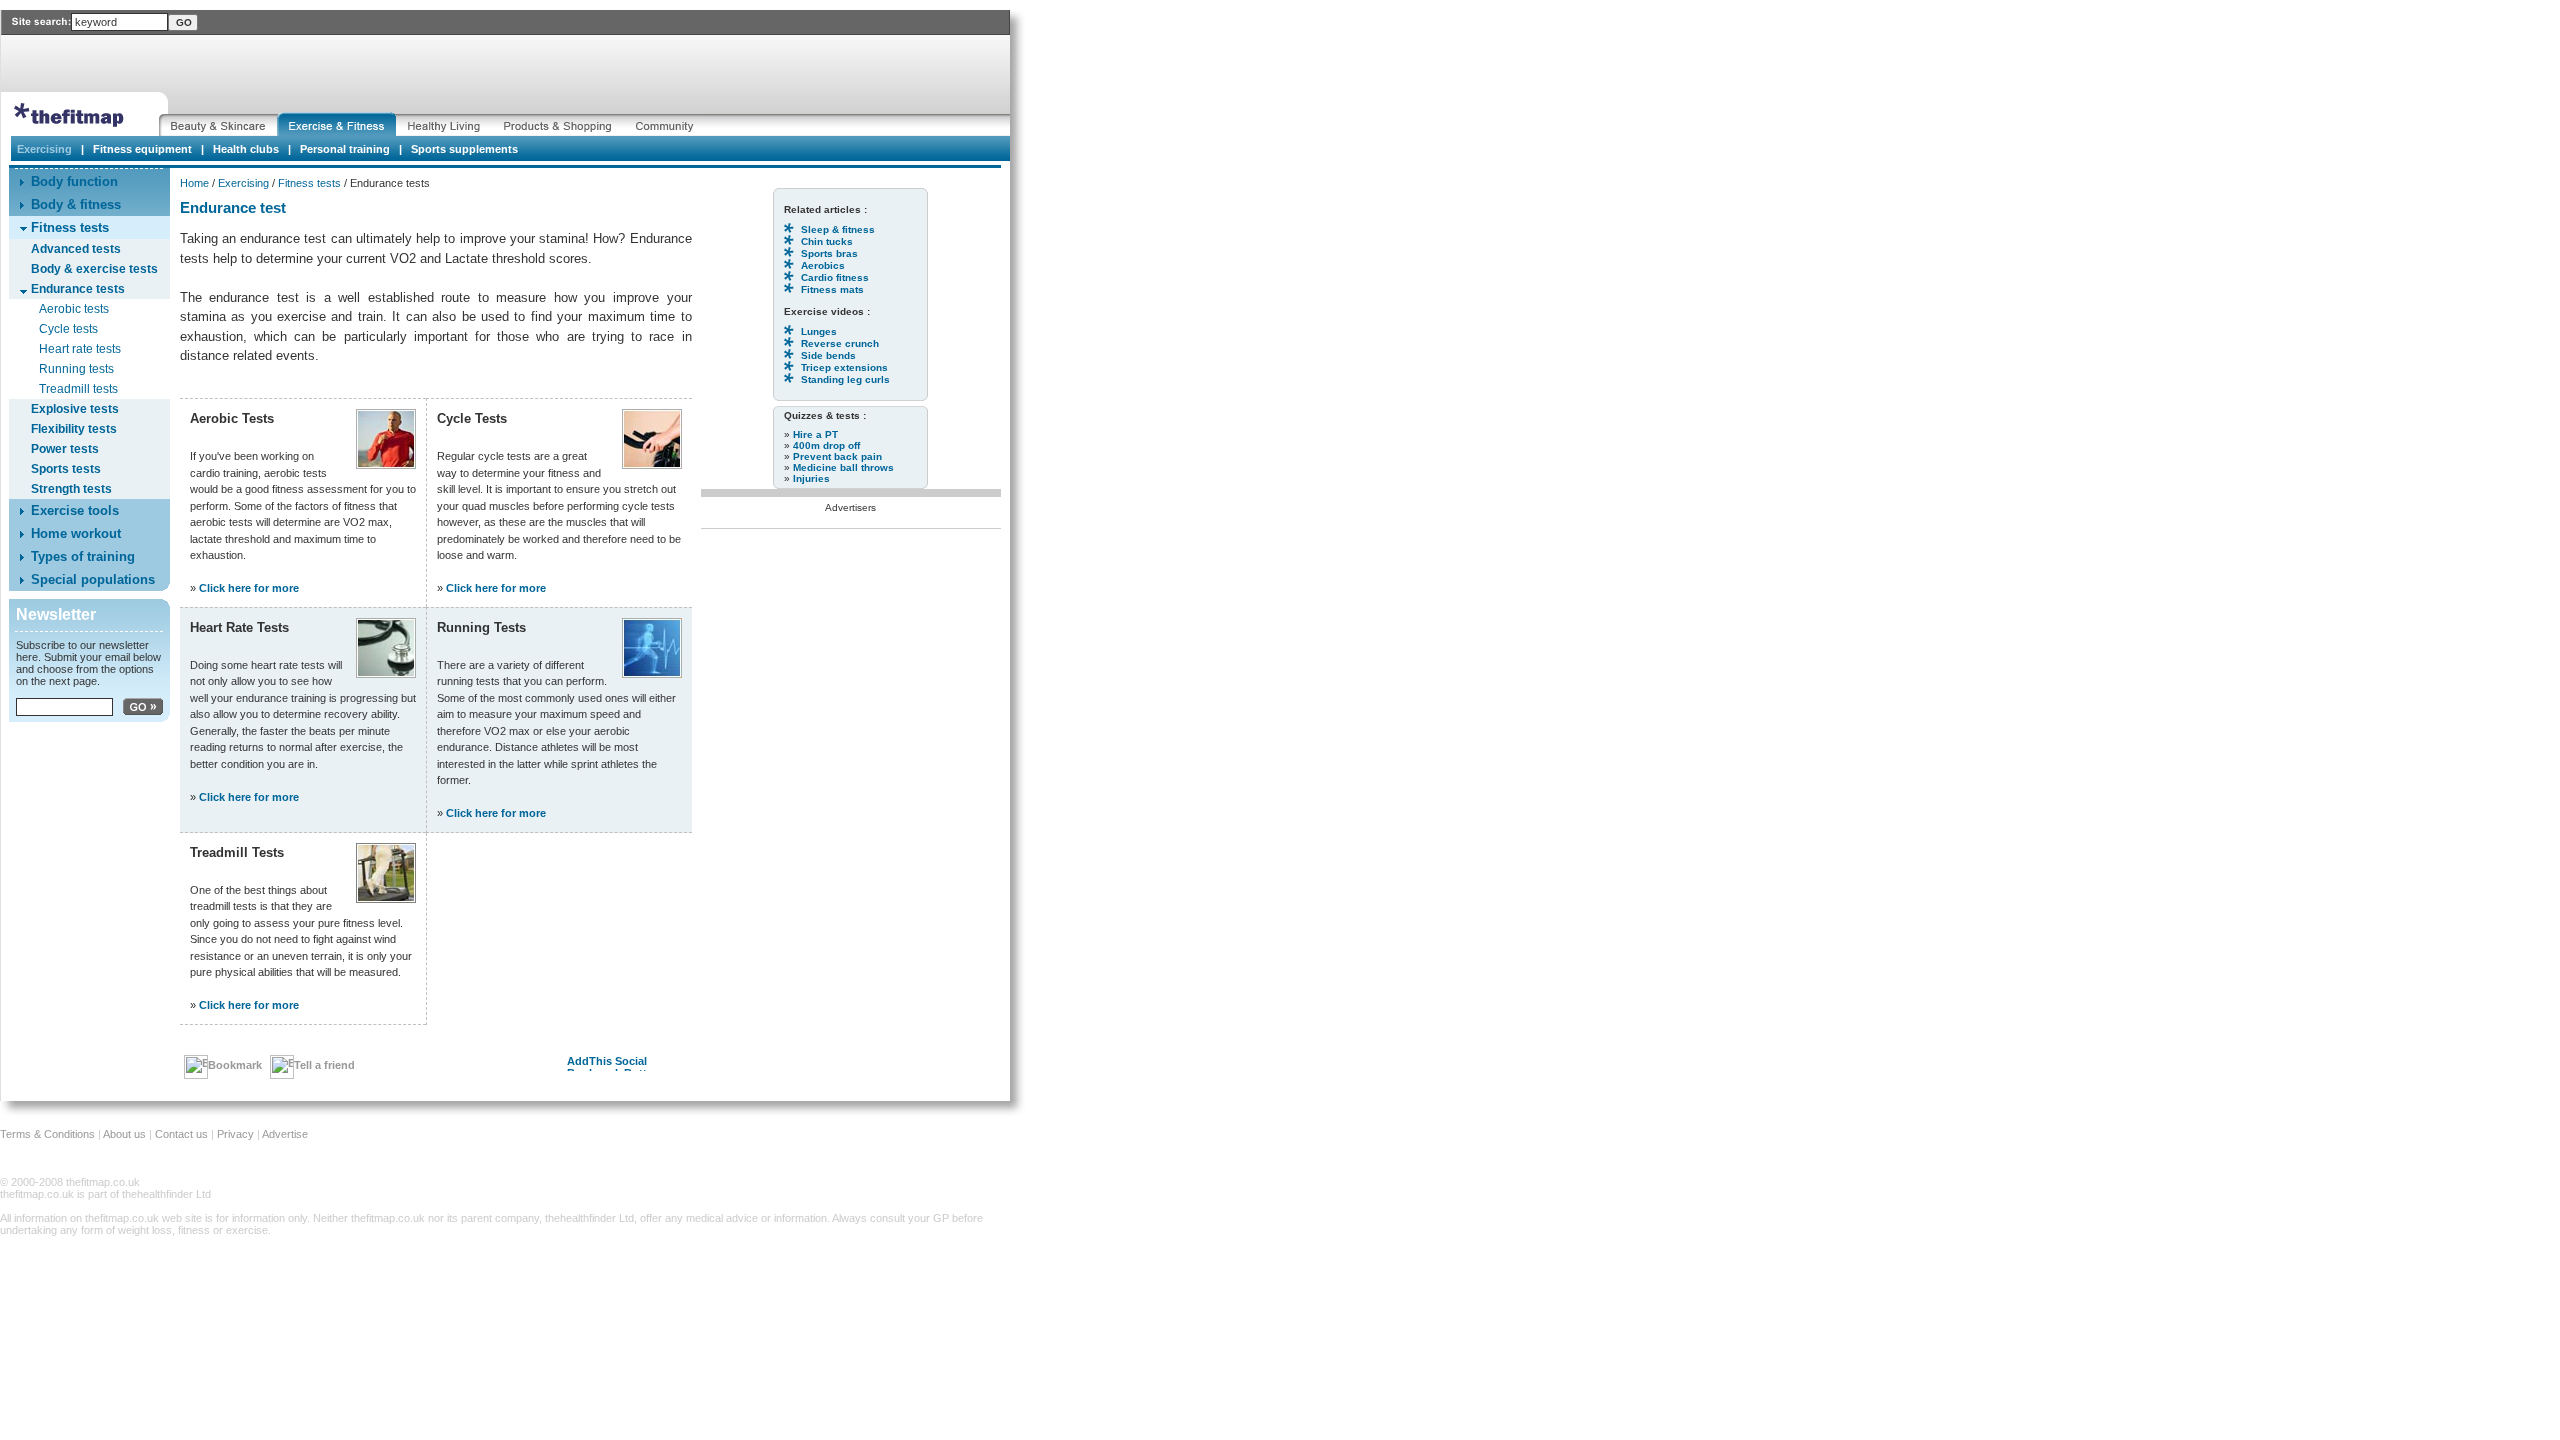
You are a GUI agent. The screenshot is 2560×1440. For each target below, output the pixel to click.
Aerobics (823, 265)
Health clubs (246, 149)
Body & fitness (76, 204)
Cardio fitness (835, 277)
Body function (74, 181)
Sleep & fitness (838, 229)
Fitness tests (309, 183)
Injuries (811, 478)
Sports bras (829, 253)
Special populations (93, 579)
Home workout (76, 533)
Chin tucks (827, 241)
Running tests (76, 369)
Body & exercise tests (94, 269)
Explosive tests (75, 409)
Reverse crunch (840, 343)
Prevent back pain (837, 456)
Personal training (345, 149)
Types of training (83, 556)
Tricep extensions (844, 367)
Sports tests (66, 469)
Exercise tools (75, 510)
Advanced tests (76, 249)
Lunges (819, 331)
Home (194, 183)
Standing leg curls (845, 379)
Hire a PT (815, 434)
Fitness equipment (142, 149)
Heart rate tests (80, 349)
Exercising (243, 183)
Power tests (65, 449)
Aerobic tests (74, 309)
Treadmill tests (78, 389)
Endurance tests (78, 289)
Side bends (828, 355)
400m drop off (826, 445)
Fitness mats (832, 289)
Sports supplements (464, 149)
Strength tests (71, 489)
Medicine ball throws (843, 467)
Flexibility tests (74, 429)
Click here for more (249, 588)
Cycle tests (68, 329)
